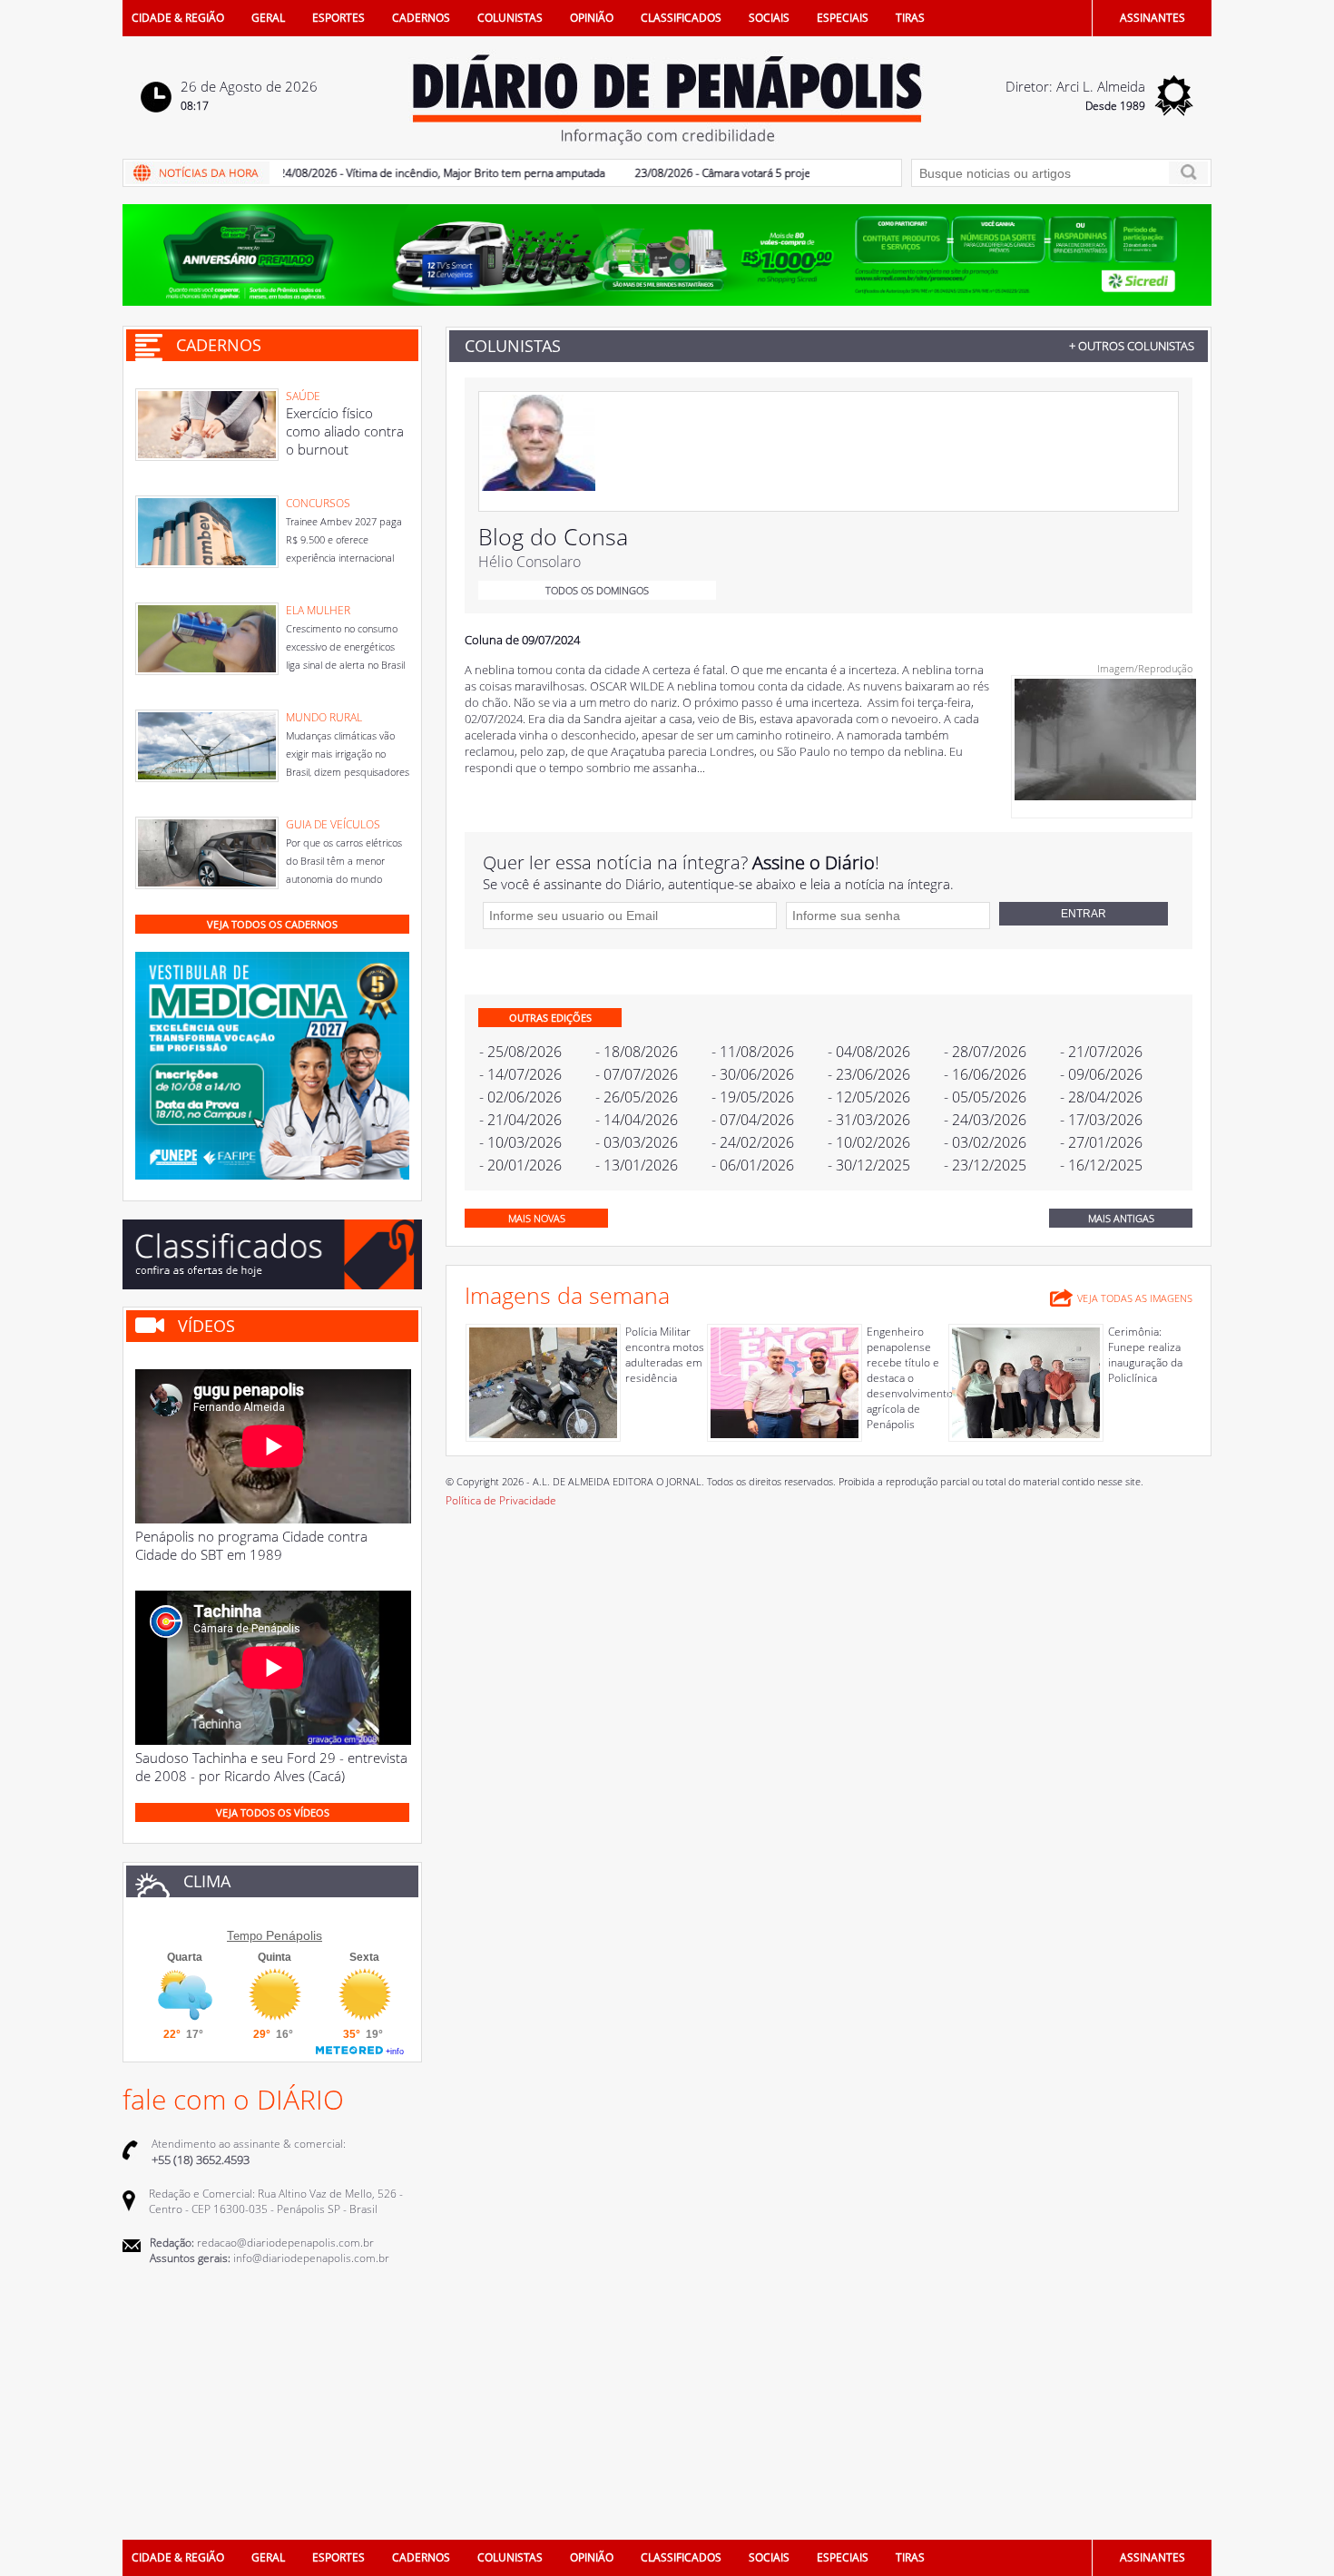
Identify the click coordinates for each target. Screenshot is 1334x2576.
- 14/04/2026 (637, 1120)
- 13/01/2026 (637, 1165)
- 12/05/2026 (869, 1097)
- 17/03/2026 (1101, 1120)
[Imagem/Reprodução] (1105, 796)
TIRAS (910, 18)
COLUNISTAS (510, 18)
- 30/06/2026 (753, 1074)
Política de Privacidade (501, 1500)
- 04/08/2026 (869, 1052)
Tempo (245, 1936)
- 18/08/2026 (637, 1052)
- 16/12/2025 (1101, 1165)
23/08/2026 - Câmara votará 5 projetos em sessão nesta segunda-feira (774, 173)
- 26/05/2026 (637, 1097)
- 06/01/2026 (753, 1165)
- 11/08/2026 (753, 1052)
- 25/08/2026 (520, 1052)
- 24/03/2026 (985, 1120)
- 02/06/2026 (520, 1097)
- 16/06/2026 (985, 1074)
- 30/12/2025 (869, 1165)
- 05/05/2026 (985, 1097)
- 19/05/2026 (753, 1097)
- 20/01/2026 (520, 1165)
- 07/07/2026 (637, 1074)
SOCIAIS (769, 18)
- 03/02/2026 (985, 1142)
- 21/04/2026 (520, 1120)
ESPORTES (338, 18)
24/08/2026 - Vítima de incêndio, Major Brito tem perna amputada (407, 173)
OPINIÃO (592, 18)
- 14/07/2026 (520, 1074)
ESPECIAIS (843, 18)
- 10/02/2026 (869, 1142)
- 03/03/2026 (637, 1142)
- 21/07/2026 (1101, 1052)
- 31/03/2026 (869, 1120)
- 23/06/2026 (869, 1074)
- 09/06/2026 (1101, 1074)
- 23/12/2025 (985, 1165)
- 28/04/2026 (1101, 1097)
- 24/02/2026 (753, 1142)
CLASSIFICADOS (681, 18)
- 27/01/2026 (1101, 1142)
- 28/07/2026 (985, 1052)
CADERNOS (421, 18)
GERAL (268, 18)
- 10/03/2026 (520, 1142)
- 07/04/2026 (753, 1120)
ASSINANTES (1153, 18)
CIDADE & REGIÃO (178, 18)
